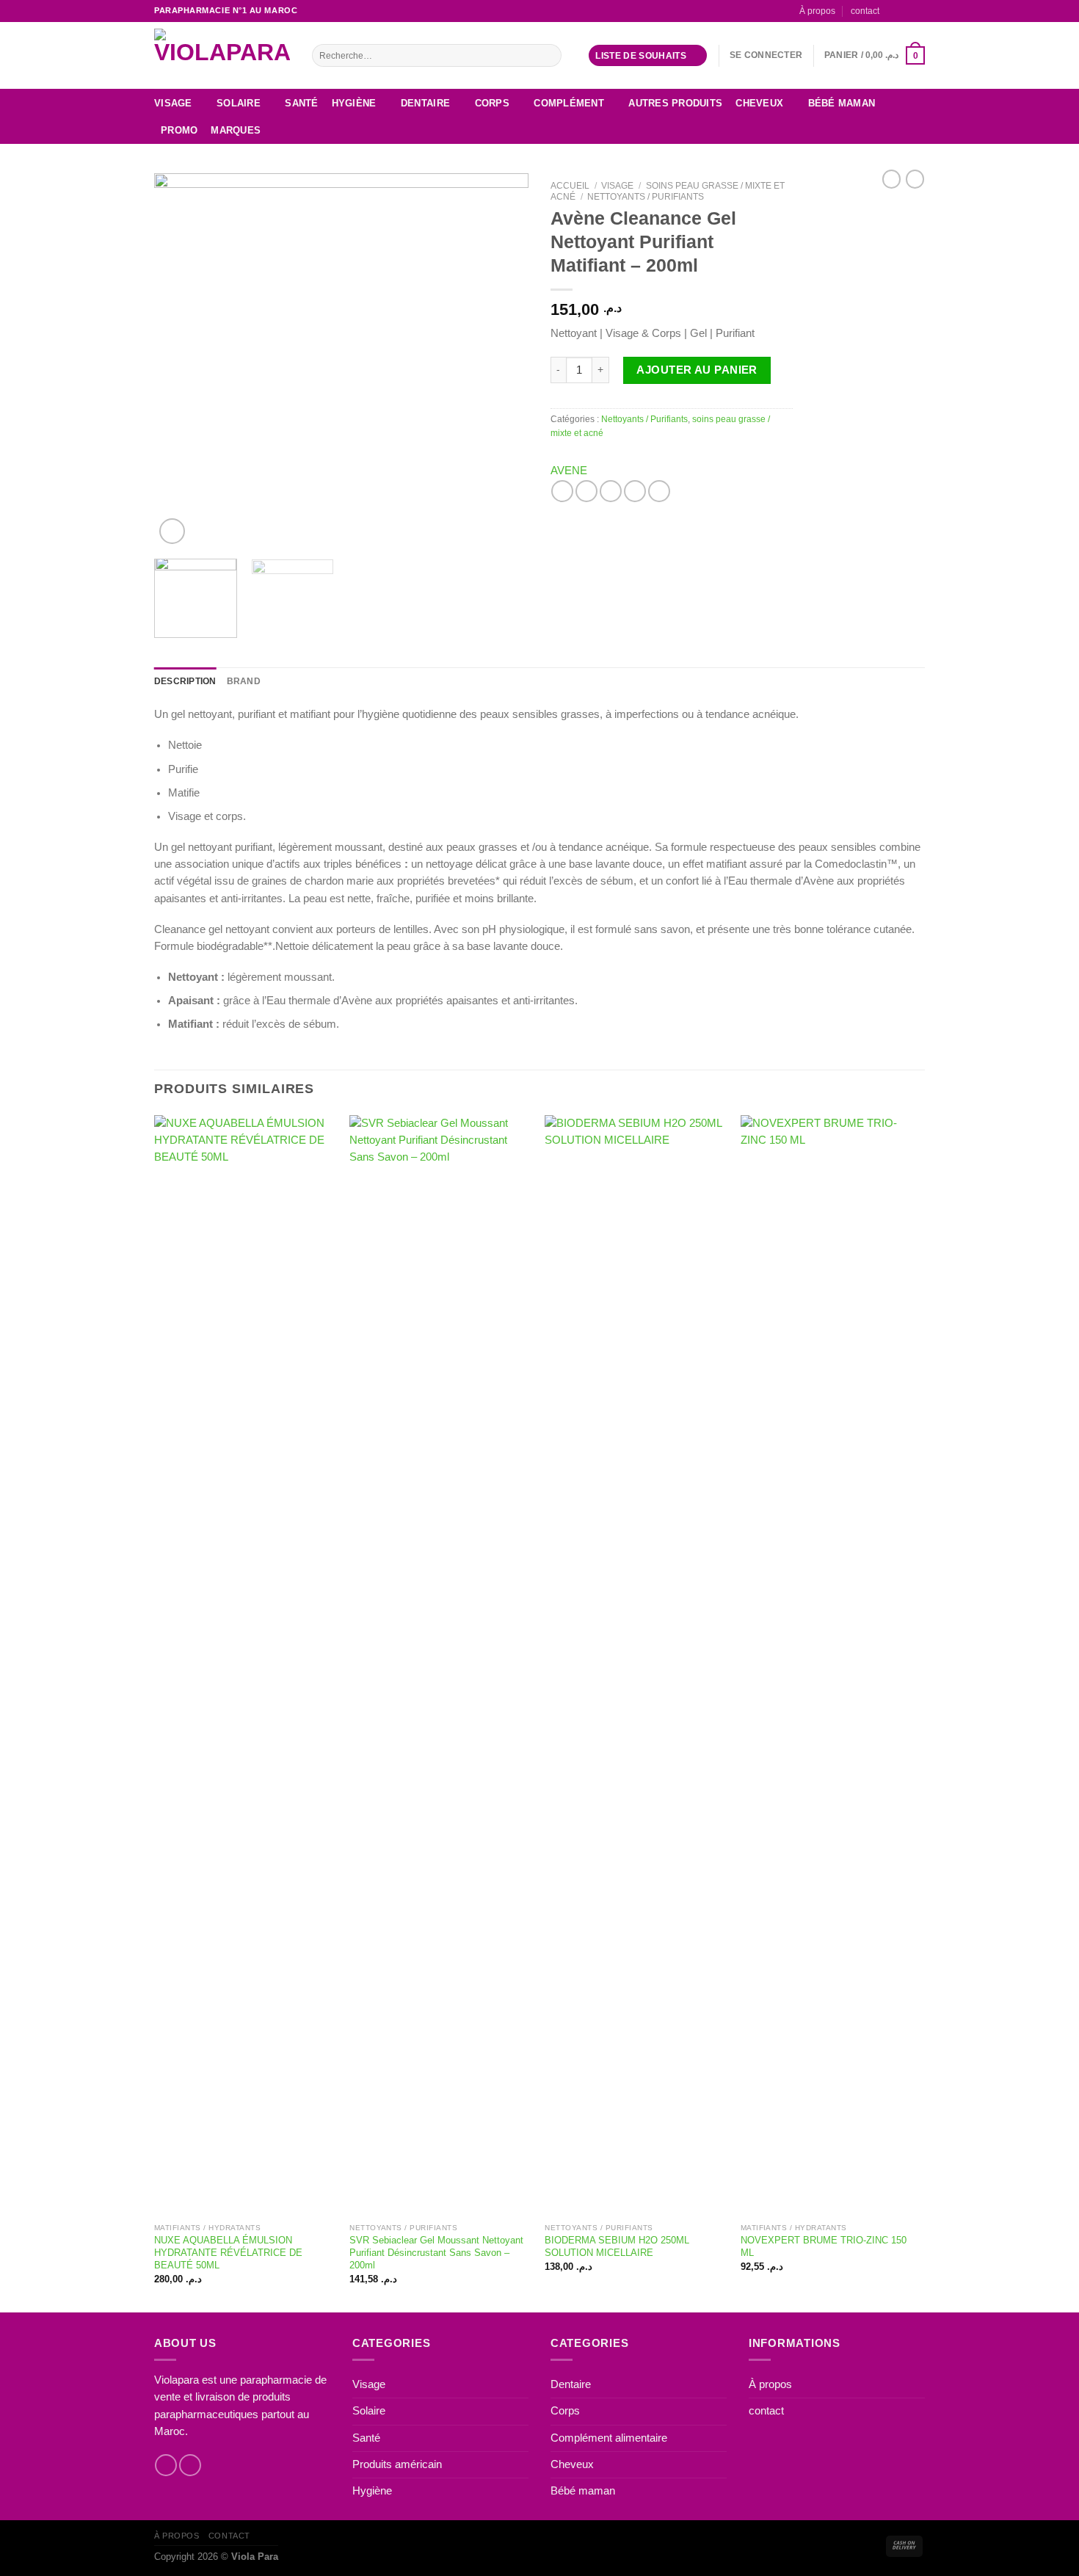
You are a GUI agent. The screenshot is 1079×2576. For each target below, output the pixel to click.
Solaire (239, 103)
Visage (173, 103)
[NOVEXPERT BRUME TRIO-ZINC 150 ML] (831, 1666)
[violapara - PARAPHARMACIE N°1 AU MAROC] (222, 55)
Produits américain (397, 2464)
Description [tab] (185, 681)
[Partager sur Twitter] (586, 491)
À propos (817, 11)
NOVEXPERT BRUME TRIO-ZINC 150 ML (824, 2246)
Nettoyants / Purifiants (646, 197)
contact (865, 11)
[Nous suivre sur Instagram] (905, 10)
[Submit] (549, 55)
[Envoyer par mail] (611, 491)
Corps (492, 103)
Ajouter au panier (697, 370)
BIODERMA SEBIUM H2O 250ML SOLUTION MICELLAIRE (617, 2246)
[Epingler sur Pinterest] (635, 491)
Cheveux (759, 103)
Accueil (570, 186)
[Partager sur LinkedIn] (659, 491)
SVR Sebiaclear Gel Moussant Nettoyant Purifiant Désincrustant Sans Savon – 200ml (436, 2253)
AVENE (569, 471)
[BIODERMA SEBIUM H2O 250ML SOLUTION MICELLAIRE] (635, 1666)
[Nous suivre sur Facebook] (893, 10)
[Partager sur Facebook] (562, 491)
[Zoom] (172, 531)
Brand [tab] (244, 681)
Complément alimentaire (609, 2438)
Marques (236, 130)
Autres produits (675, 103)
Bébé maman (842, 103)
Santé (301, 103)
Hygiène (354, 103)
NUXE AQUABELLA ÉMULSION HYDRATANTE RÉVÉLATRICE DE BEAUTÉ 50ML (228, 2253)
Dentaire (425, 103)
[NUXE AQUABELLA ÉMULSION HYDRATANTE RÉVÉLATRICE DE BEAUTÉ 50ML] (245, 1666)
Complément (569, 103)
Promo (179, 130)
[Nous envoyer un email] (919, 10)
